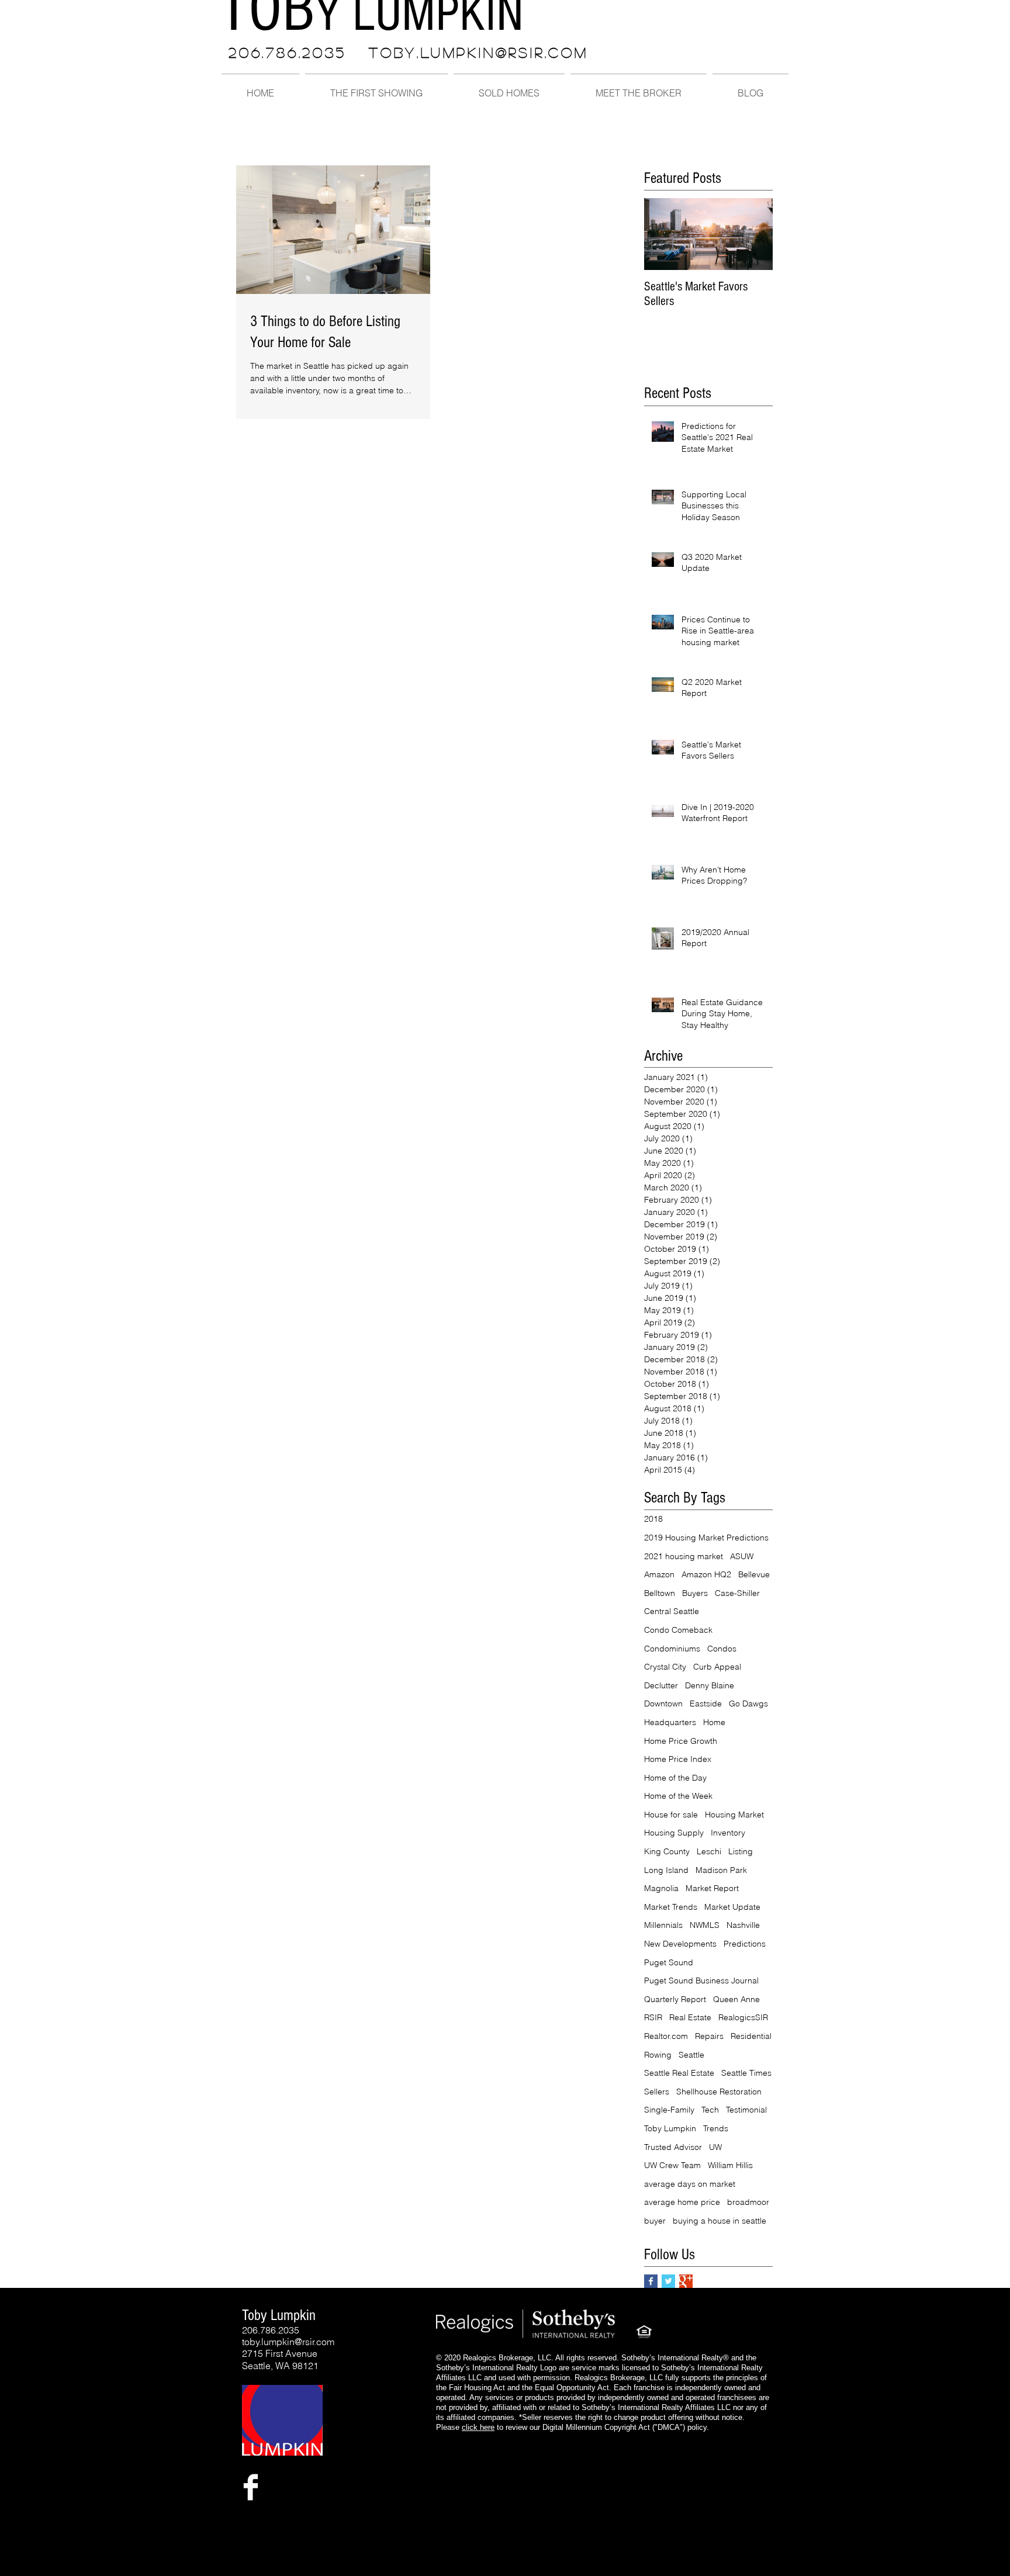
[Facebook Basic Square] (651, 2281)
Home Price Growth (681, 1741)
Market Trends (671, 1907)
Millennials (663, 1925)
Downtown (663, 1704)
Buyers (695, 1593)
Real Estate (690, 2017)
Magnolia (661, 1888)
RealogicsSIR (743, 2017)
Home (714, 1722)
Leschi (709, 1851)
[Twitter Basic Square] (668, 2281)
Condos (722, 1649)
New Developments (680, 1944)
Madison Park (721, 1870)
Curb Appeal (717, 1667)
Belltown (660, 1593)
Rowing (658, 2055)
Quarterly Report (675, 1999)
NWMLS (705, 1925)
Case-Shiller (737, 1593)
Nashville (743, 1925)
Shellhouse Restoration (719, 2092)
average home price (682, 2202)
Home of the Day (675, 1778)
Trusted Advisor (673, 2147)
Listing (741, 1851)
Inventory (728, 1833)
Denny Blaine (710, 1685)
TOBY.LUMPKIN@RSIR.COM (479, 52)
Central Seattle (672, 1611)
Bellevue (754, 1574)
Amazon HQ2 (706, 1574)
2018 (653, 1519)
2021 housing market (684, 1556)
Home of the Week (678, 1796)
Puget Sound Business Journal (701, 1981)
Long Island (666, 1870)
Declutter (661, 1685)
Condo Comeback (678, 1630)
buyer (655, 2221)
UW (715, 2147)
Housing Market (734, 1815)
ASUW (742, 1556)
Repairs (709, 2036)
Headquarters (670, 1722)
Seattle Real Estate (679, 2073)
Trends (716, 2128)
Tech (710, 2110)
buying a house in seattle (720, 2221)
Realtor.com (666, 2036)
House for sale (671, 1815)
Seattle (691, 2055)
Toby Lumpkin (670, 2128)
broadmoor (748, 2202)
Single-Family (669, 2110)
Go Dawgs (748, 1704)
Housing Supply (674, 1833)
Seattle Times (746, 2073)
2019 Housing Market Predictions (706, 1538)
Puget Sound (669, 1962)
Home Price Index (678, 1759)
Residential (751, 2036)
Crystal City (665, 1667)
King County (667, 1851)
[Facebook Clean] (251, 2487)
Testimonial (746, 2110)
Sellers (657, 2092)
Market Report (712, 1888)
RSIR (653, 2017)
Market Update (732, 1907)
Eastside (706, 1704)
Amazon (659, 1574)
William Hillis (730, 2165)
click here (478, 2427)
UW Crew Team (672, 2165)
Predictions (745, 1944)
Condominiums (672, 1649)
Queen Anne (736, 1999)
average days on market (690, 2184)
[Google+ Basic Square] (686, 2281)
